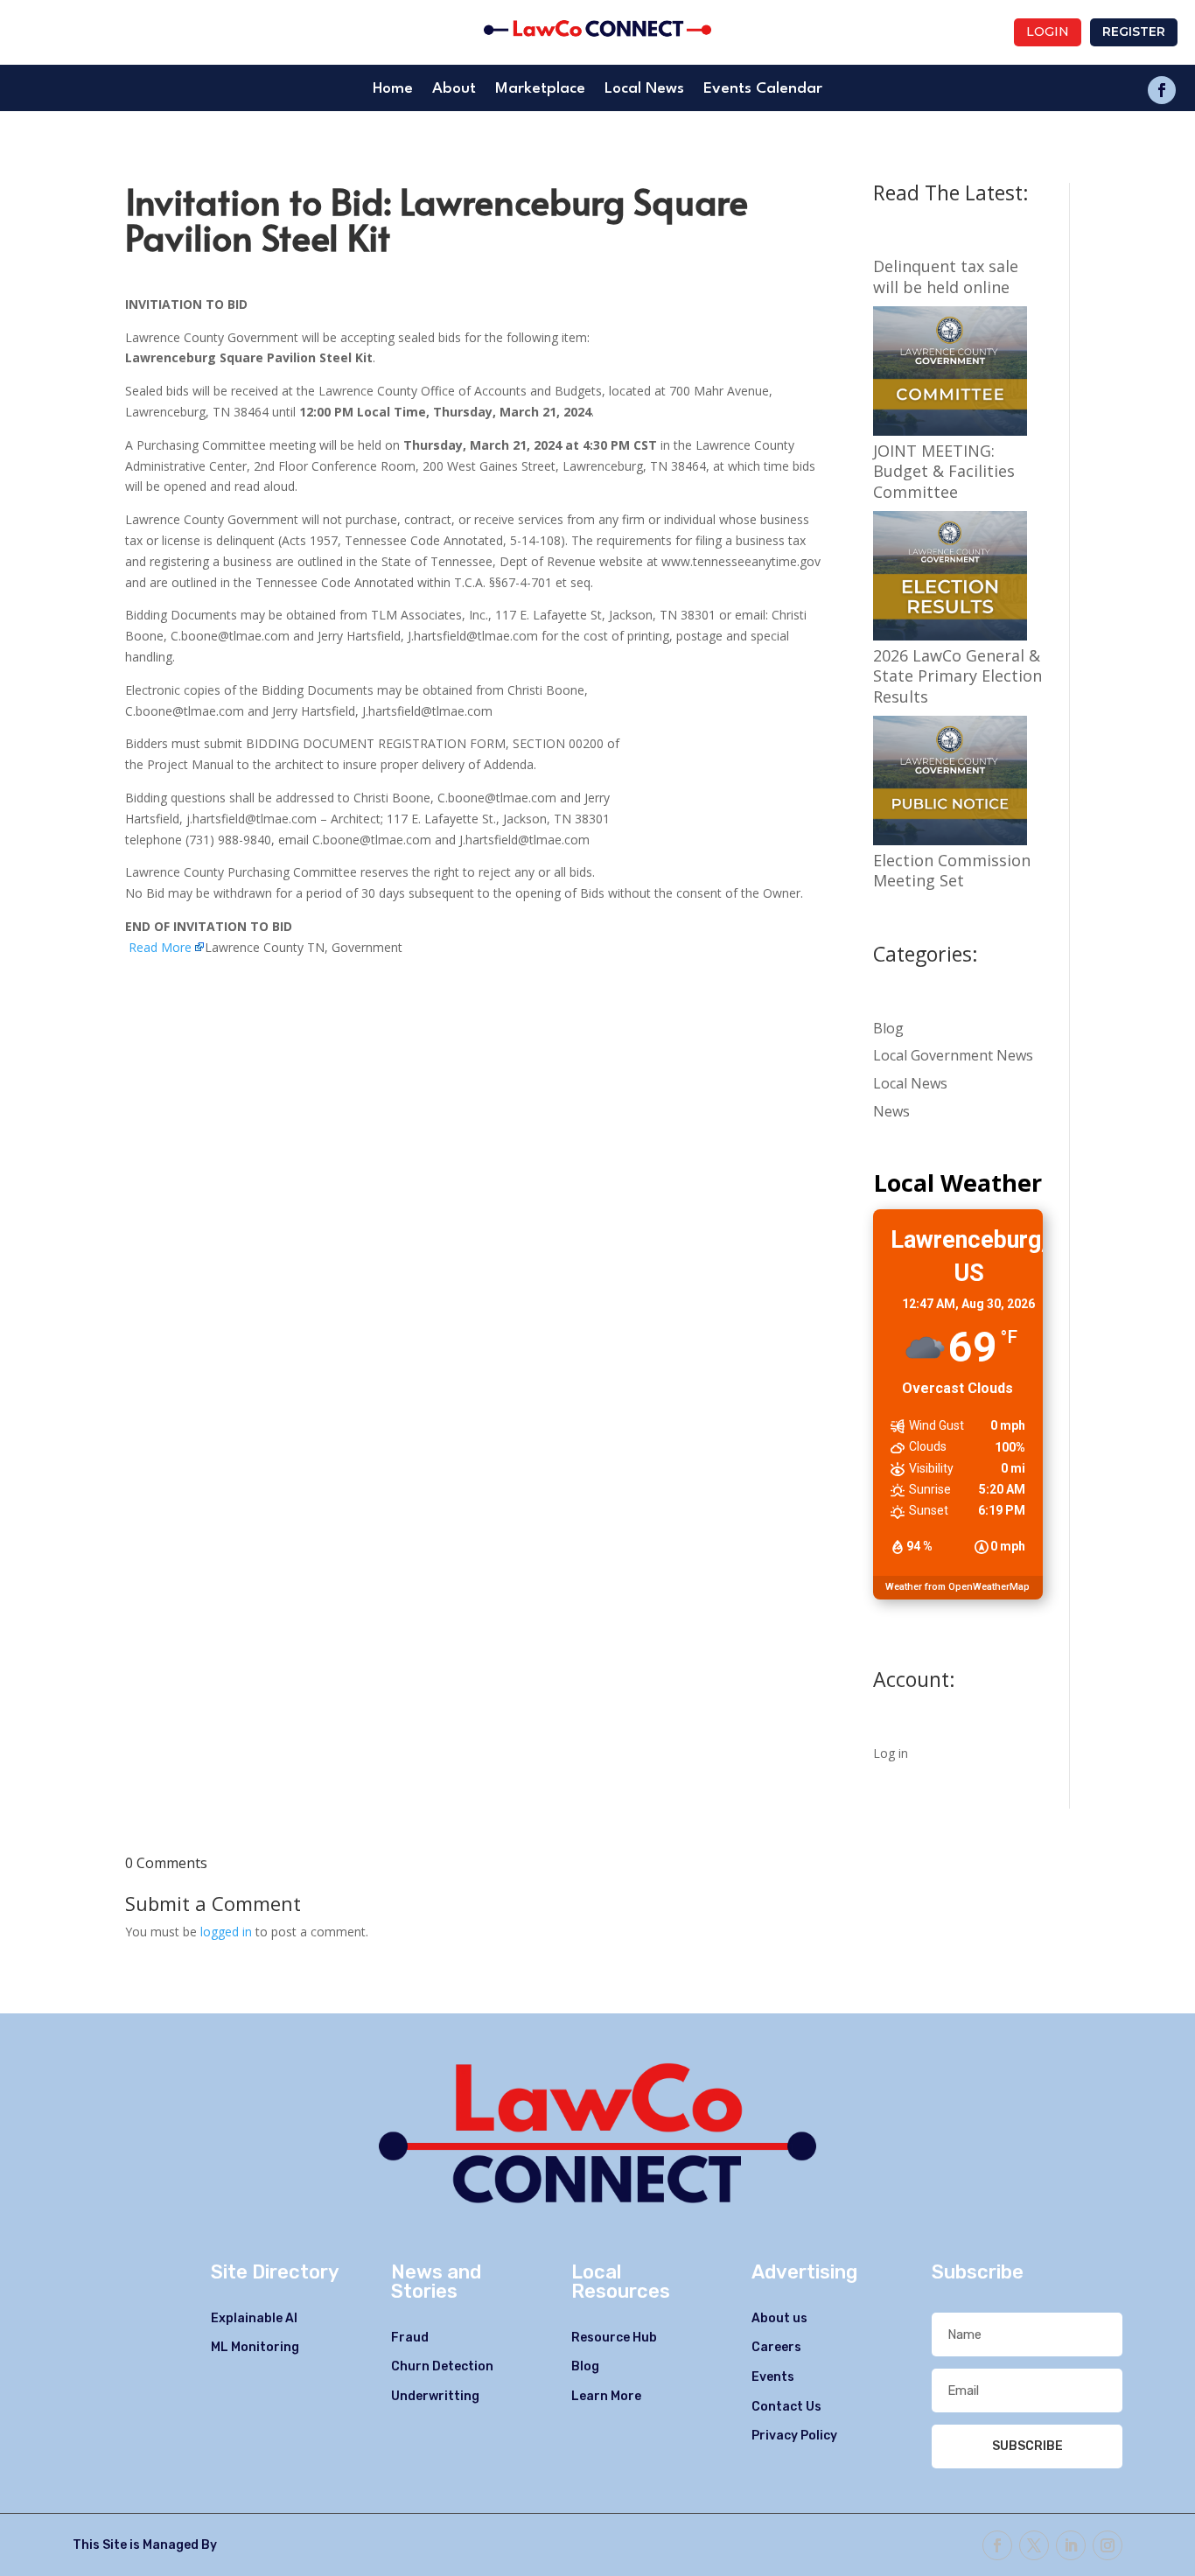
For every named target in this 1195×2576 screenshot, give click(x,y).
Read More (160, 947)
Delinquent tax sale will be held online (946, 276)
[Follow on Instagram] (1108, 2545)
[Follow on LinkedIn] (1071, 2545)
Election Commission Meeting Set (952, 871)
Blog (888, 1028)
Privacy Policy (794, 2436)
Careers (776, 2347)
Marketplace (540, 90)
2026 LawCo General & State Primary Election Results (957, 676)
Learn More (606, 2396)
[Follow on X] (1034, 2545)
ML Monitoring (255, 2347)
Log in (891, 1753)
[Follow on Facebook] (1162, 90)
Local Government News (953, 1055)
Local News (644, 90)
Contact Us (786, 2407)
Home (393, 90)
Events (773, 2377)
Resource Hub (614, 2338)
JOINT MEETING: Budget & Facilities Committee (944, 472)
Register (1134, 31)
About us (779, 2318)
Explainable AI (254, 2318)
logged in (226, 1932)
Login (1048, 31)
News (891, 1111)
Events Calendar (763, 90)
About (454, 90)
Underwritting (435, 2396)
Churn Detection (442, 2366)
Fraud (410, 2338)
